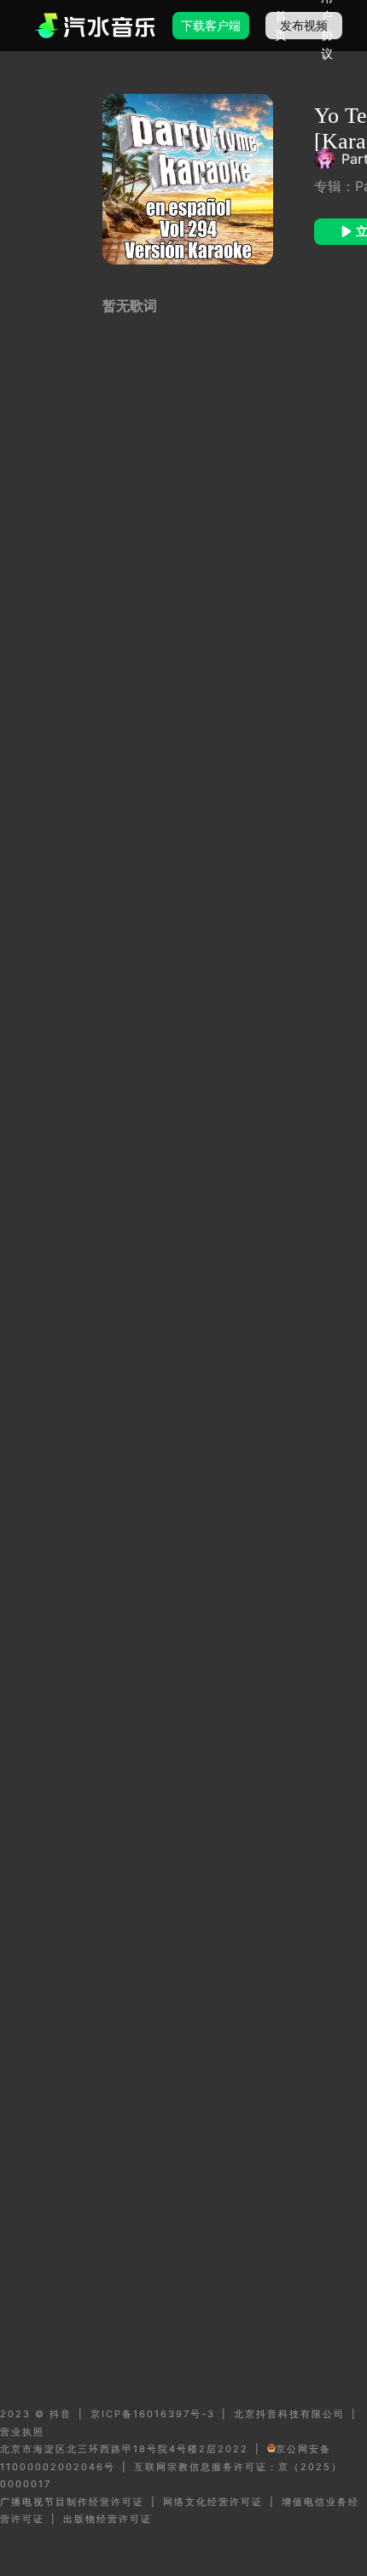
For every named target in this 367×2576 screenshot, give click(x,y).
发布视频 (304, 25)
